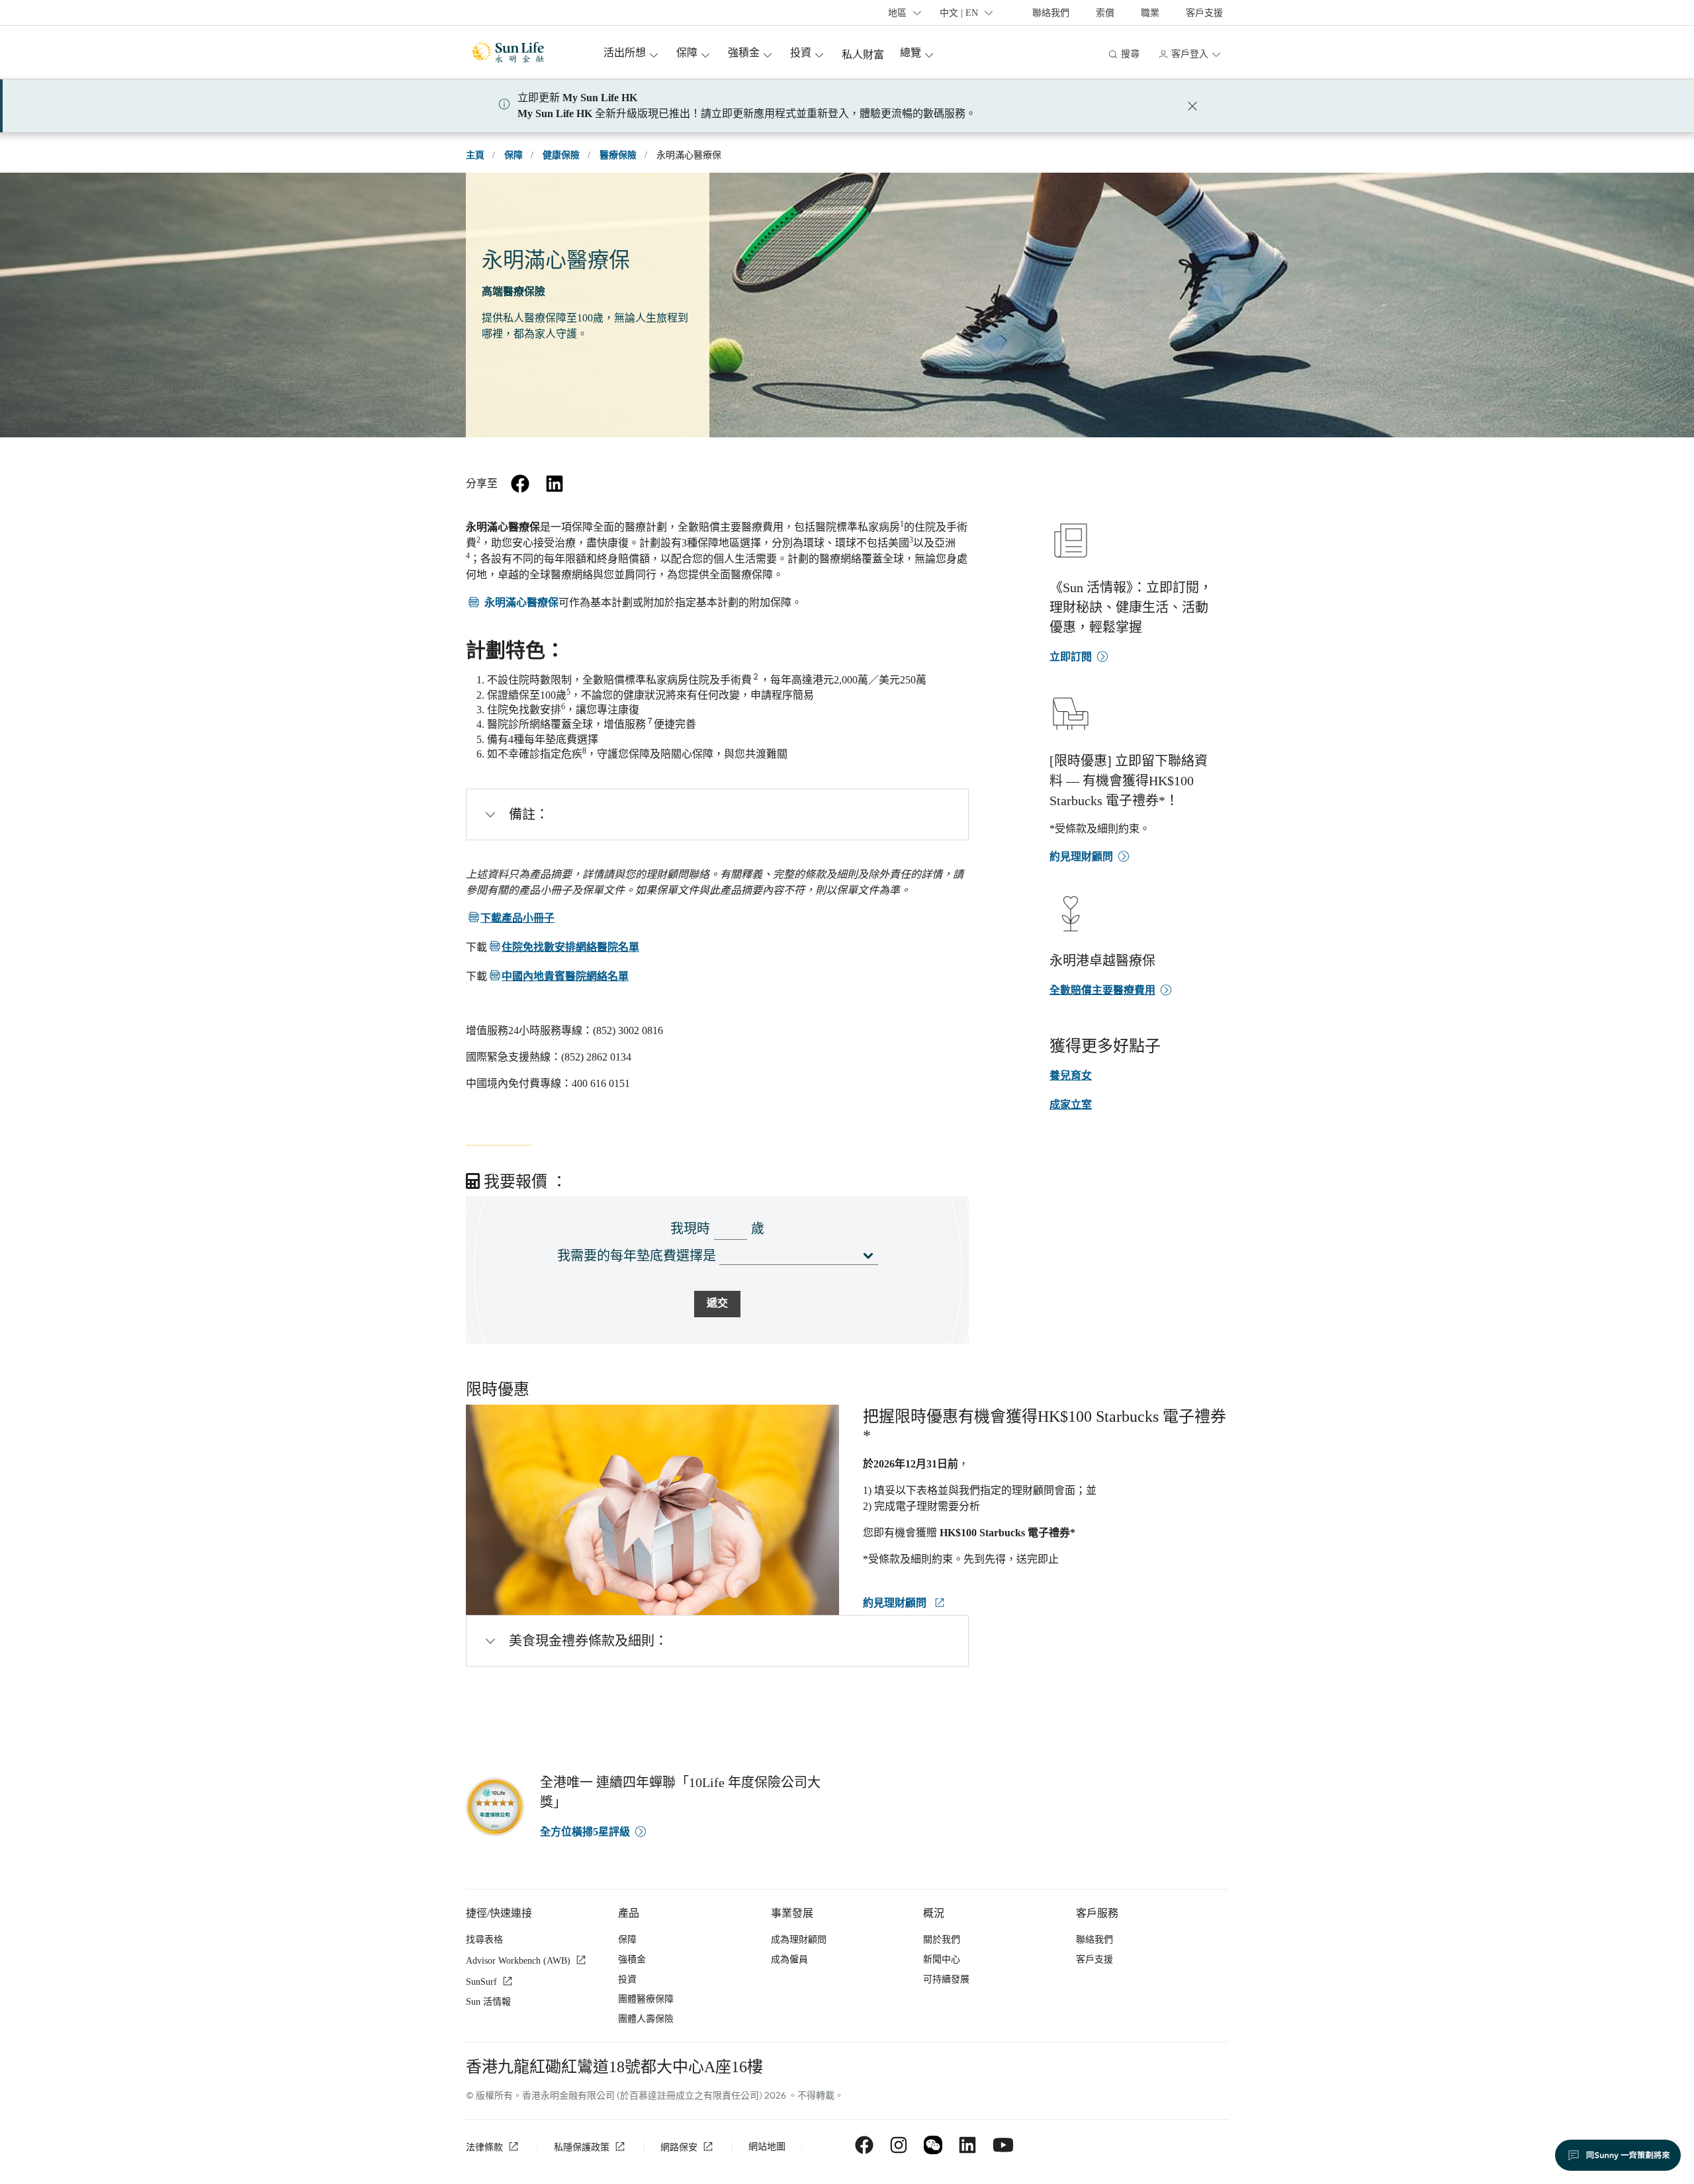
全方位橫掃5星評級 (585, 1832)
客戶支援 (1204, 13)
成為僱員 (789, 1959)
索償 (1105, 13)
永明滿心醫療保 (512, 602)
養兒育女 (1071, 1075)
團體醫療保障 (646, 1999)
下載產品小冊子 (510, 918)
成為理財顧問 (799, 1940)
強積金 (632, 1959)
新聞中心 (942, 1959)
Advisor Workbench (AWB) (518, 1961)
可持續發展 (946, 1979)
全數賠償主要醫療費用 (1102, 990)
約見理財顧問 (896, 1603)
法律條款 (484, 2147)
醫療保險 (618, 155)
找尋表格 (484, 1940)
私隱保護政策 (582, 2147)
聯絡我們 (1051, 13)
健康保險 (561, 155)
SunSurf (481, 1982)
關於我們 (942, 1940)
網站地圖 (767, 2147)
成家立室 (1071, 1105)
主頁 (475, 155)
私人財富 (863, 55)
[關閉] (1192, 106)
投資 (627, 1979)
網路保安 (679, 2147)
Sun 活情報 (488, 2002)
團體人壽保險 (646, 2019)
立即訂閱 (1071, 657)
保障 (513, 155)
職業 (1150, 13)
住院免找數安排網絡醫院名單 (563, 947)
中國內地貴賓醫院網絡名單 (558, 976)
